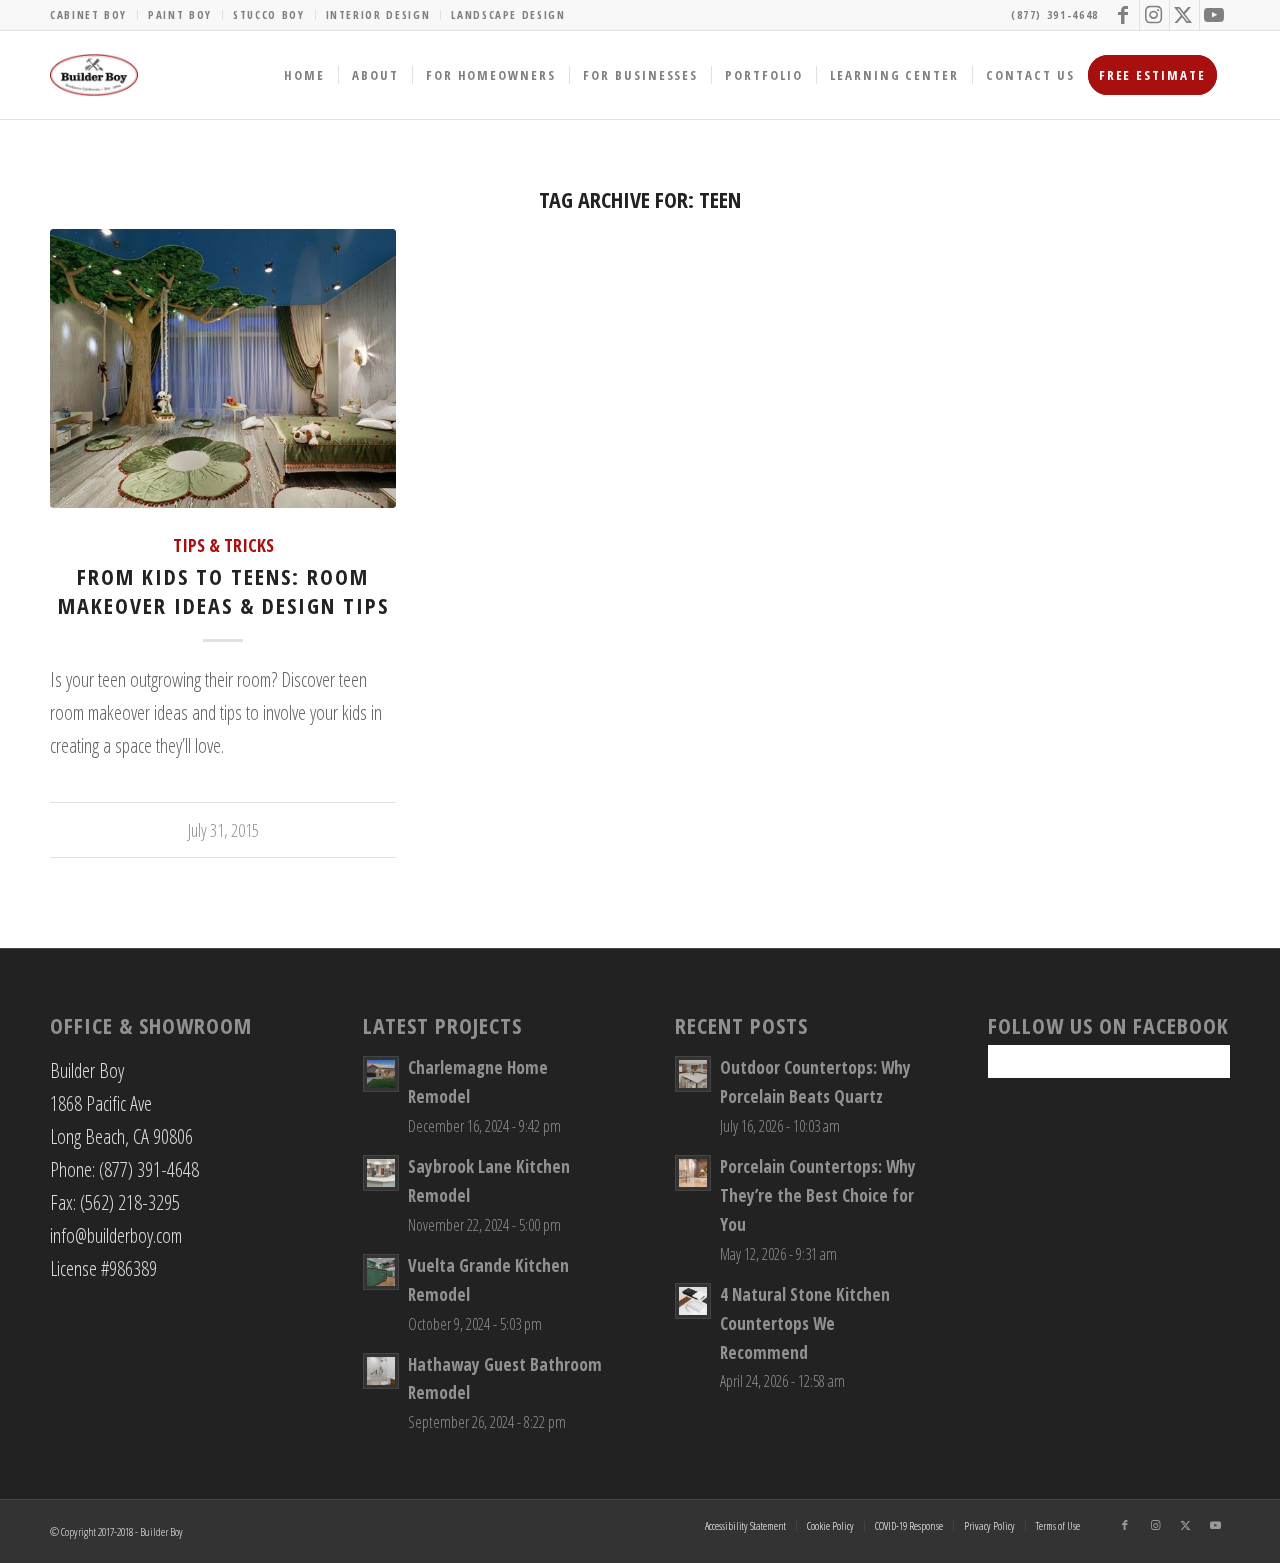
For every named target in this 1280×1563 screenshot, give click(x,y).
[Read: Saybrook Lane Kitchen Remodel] (381, 1173)
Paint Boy (180, 14)
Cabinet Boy (88, 14)
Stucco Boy (269, 14)
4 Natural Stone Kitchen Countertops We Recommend (805, 1323)
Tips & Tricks (223, 545)
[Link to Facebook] (1124, 15)
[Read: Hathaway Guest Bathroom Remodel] (381, 1371)
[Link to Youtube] (1215, 15)
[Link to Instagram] (1154, 15)
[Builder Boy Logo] (94, 75)
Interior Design (378, 14)
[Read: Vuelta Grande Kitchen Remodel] (381, 1272)
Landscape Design (508, 14)
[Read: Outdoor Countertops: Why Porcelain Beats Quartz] (693, 1074)
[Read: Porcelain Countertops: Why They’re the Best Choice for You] (693, 1173)
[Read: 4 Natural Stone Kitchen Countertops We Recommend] (693, 1301)
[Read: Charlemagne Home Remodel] (381, 1074)
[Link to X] (1184, 15)
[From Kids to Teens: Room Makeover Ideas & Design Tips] (223, 369)
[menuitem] (94, 15)
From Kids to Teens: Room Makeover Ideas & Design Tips (223, 590)
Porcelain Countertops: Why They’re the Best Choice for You (818, 1195)
